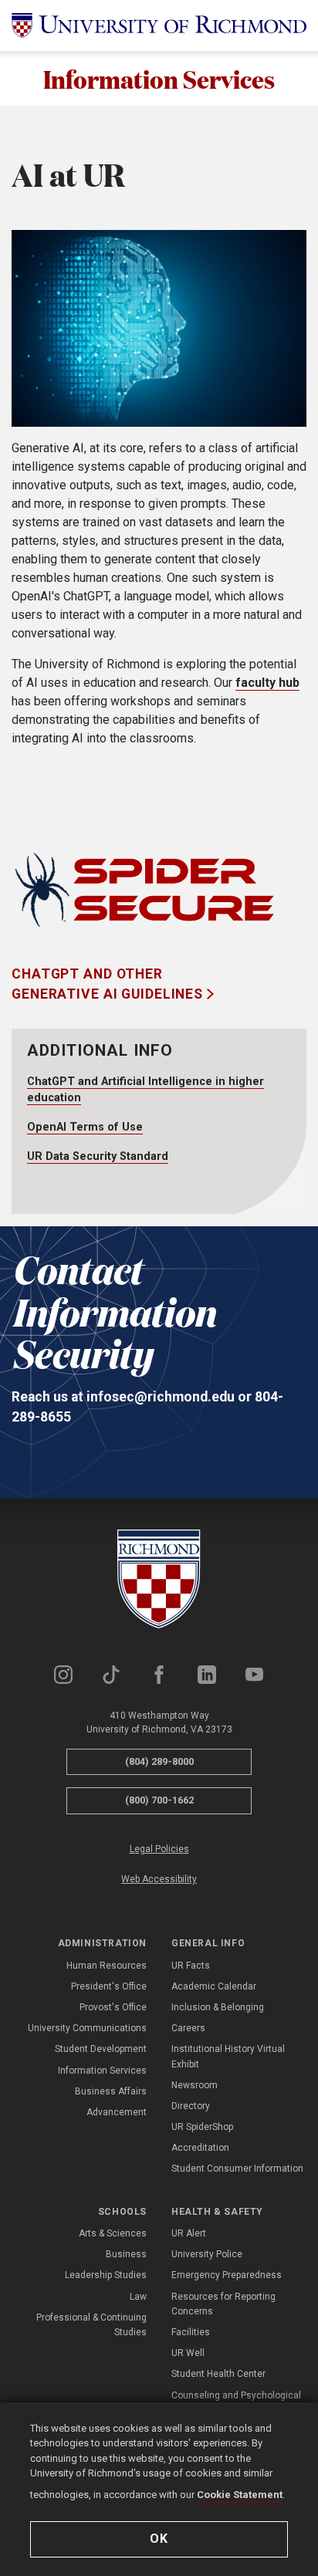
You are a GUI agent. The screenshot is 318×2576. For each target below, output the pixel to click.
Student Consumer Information (237, 2169)
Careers (188, 2028)
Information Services (159, 78)
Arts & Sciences (113, 2233)
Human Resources (107, 1966)
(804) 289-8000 (159, 1761)
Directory (191, 2106)
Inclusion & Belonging (218, 2007)
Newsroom (195, 2085)
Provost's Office (113, 2007)
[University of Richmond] (159, 25)
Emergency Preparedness (227, 2275)
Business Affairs (111, 2091)
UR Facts (191, 1966)
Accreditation (200, 2148)
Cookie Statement (240, 2495)
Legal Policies (159, 1849)
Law (138, 2297)
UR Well (188, 2353)
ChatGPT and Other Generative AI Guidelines (109, 984)
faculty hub (267, 683)
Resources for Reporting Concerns (223, 2304)
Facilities (191, 2332)
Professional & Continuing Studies (91, 2325)
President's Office (109, 1986)
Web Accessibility (159, 1879)
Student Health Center (218, 2374)
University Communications (87, 2028)
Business (126, 2254)
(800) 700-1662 (159, 1800)
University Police (207, 2254)
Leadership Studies (106, 2275)
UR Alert (189, 2233)
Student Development (101, 2049)
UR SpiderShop (202, 2127)
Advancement (117, 2112)
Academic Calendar (214, 1986)
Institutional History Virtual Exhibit (228, 2056)
